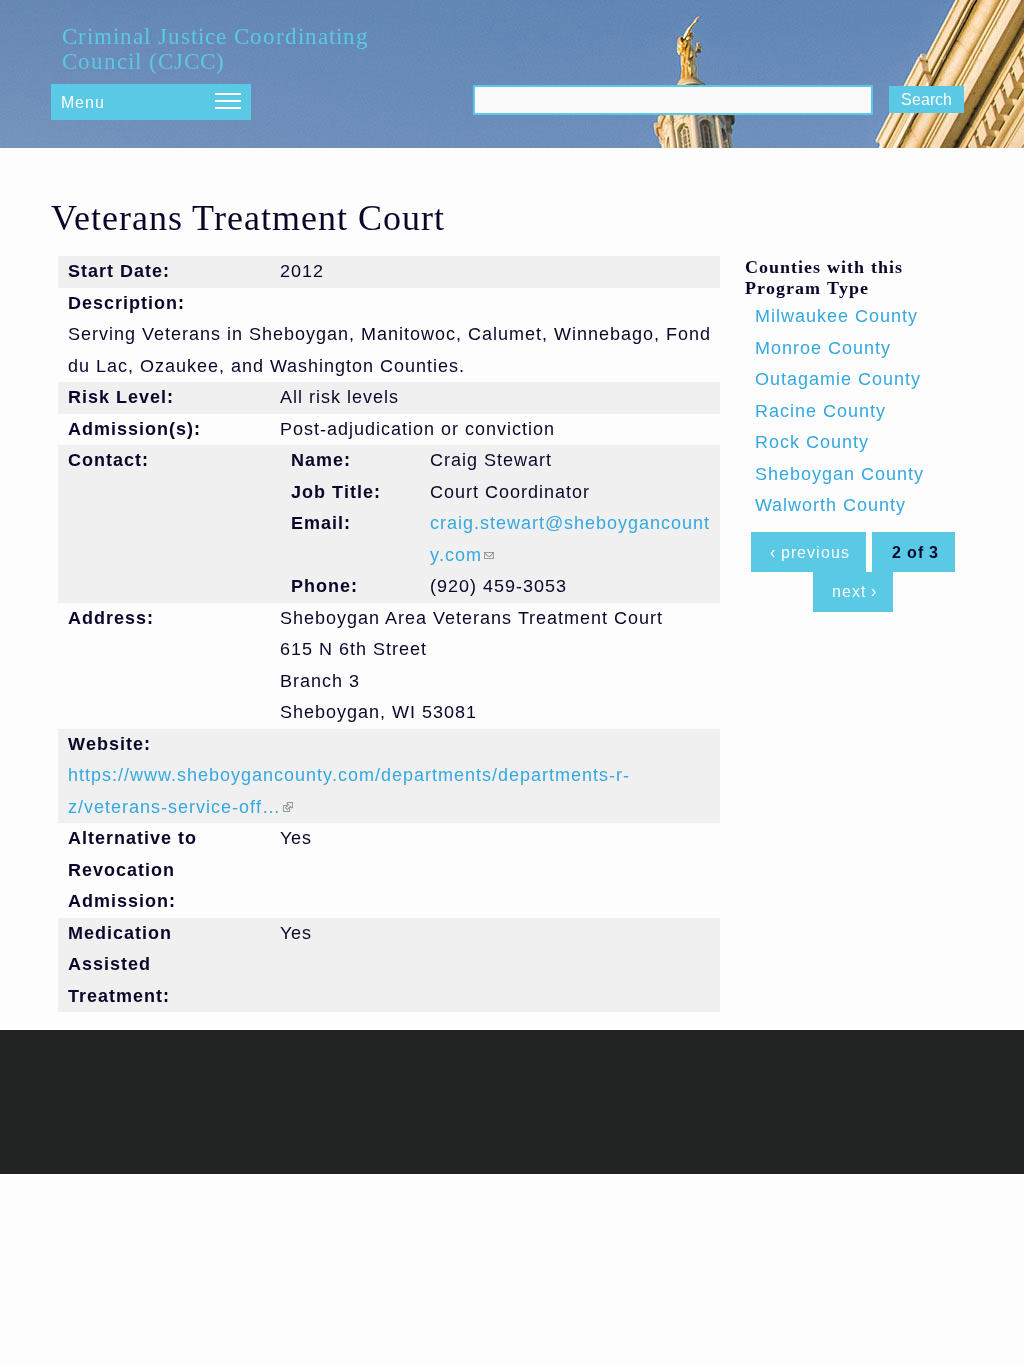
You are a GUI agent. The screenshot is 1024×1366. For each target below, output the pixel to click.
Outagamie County (838, 379)
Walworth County (830, 505)
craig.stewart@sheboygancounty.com (570, 539)
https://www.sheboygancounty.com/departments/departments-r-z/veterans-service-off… (349, 791)
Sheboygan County (839, 474)
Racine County (820, 411)
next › (854, 591)
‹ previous (810, 552)
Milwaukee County (836, 316)
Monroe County (823, 348)
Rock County (812, 442)
